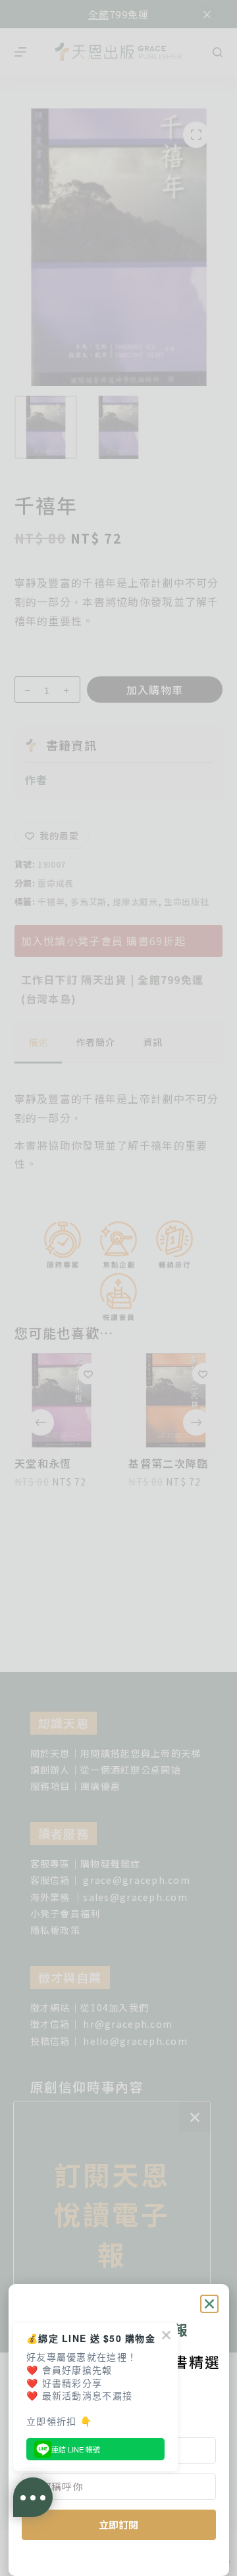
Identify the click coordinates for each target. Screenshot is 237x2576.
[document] (118, 1288)
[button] (209, 2304)
